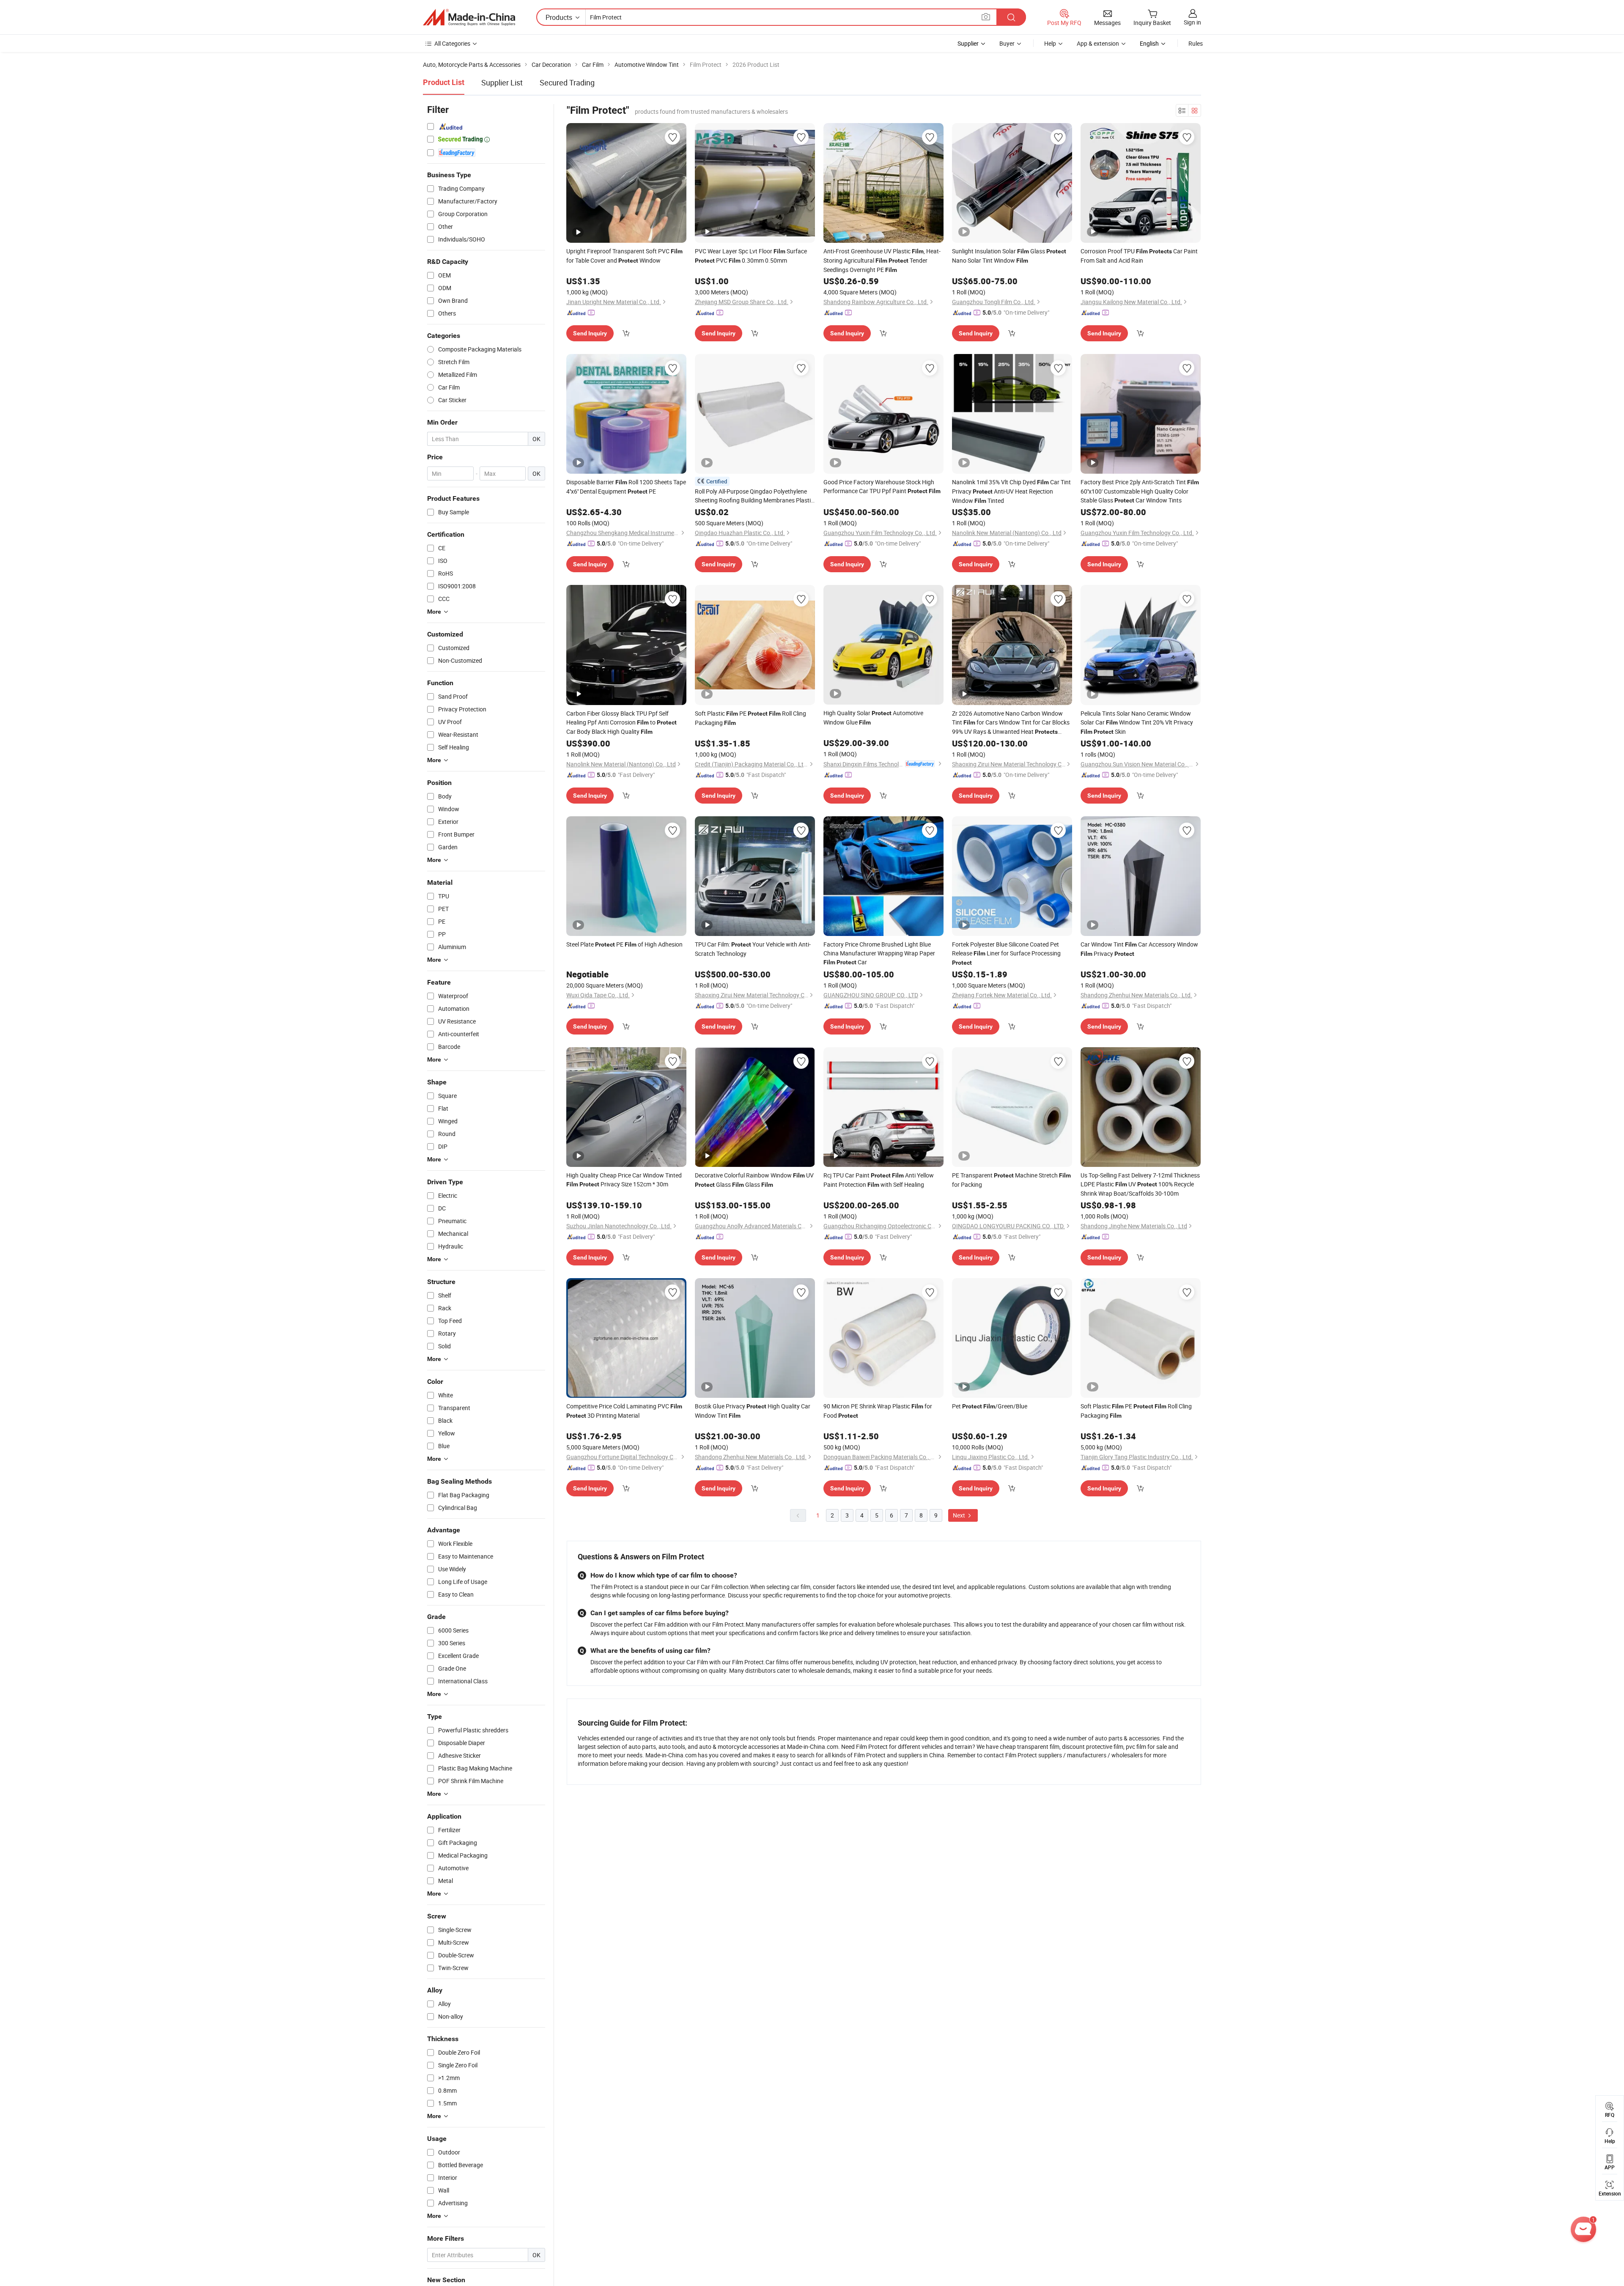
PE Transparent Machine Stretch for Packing (1011, 1180)
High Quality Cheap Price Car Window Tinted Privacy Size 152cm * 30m (624, 1180)
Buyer (1007, 43)
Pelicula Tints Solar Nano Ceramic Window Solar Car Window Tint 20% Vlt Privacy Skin (1137, 722)
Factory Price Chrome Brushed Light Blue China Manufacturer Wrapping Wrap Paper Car (879, 953)
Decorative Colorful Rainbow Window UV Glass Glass (754, 1180)
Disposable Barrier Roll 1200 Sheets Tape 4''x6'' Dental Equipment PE (626, 487)
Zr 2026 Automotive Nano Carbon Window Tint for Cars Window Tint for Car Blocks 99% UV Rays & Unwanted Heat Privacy (1011, 723)
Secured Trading (567, 82)
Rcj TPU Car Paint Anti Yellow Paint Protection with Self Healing (879, 1180)
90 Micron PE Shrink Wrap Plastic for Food (878, 1411)
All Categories (452, 43)
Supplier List (502, 82)
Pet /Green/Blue (990, 1406)
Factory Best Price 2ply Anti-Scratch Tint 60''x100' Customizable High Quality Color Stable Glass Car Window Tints (1140, 491)
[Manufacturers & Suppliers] (469, 17)
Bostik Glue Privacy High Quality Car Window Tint (753, 1411)
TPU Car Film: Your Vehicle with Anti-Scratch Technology (753, 949)
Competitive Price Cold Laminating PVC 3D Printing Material (624, 1411)
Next (960, 1515)
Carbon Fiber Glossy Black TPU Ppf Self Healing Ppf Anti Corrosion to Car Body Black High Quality (621, 722)
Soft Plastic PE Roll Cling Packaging (750, 718)
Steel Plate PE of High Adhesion (624, 944)
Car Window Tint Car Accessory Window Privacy (1139, 949)
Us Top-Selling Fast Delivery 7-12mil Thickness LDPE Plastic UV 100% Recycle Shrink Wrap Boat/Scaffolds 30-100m (1140, 1184)
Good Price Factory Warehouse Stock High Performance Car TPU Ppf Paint (882, 486)
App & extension (1098, 43)
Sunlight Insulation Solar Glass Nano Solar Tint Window (1009, 256)
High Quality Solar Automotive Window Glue (873, 718)
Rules (1196, 43)
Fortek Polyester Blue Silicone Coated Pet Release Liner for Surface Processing (1006, 953)
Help (1050, 43)
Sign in (1192, 22)
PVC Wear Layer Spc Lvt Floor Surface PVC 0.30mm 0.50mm (751, 256)
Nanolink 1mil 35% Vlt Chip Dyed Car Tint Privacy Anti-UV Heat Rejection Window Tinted (1011, 491)
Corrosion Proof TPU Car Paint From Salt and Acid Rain (1139, 256)
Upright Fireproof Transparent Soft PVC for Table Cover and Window (624, 256)
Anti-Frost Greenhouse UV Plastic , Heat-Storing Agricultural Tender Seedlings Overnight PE (882, 260)
